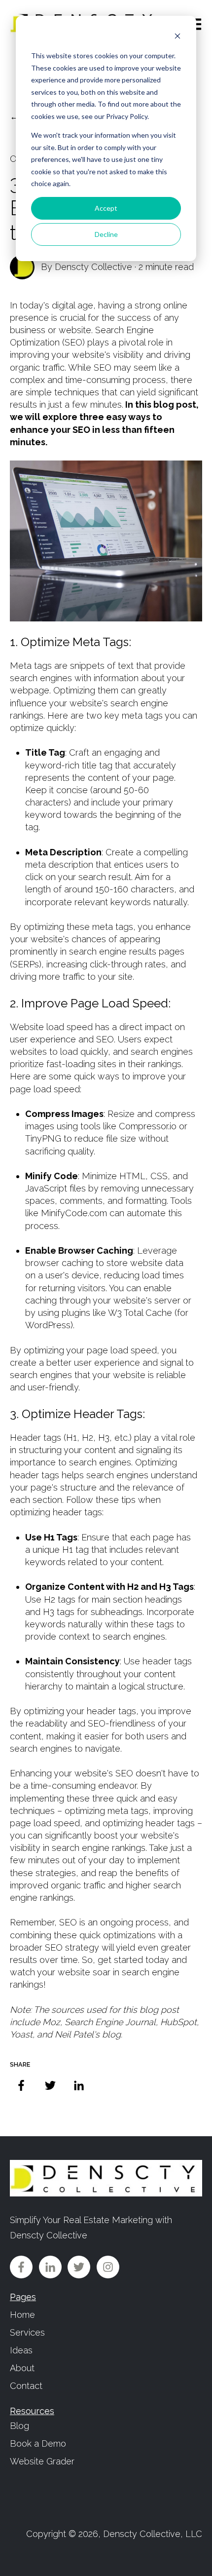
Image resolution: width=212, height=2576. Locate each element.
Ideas (21, 2350)
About (22, 2368)
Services (27, 2332)
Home (22, 2315)
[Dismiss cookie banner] (177, 37)
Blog (19, 2426)
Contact (26, 2386)
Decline (106, 234)
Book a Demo (38, 2443)
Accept (106, 208)
